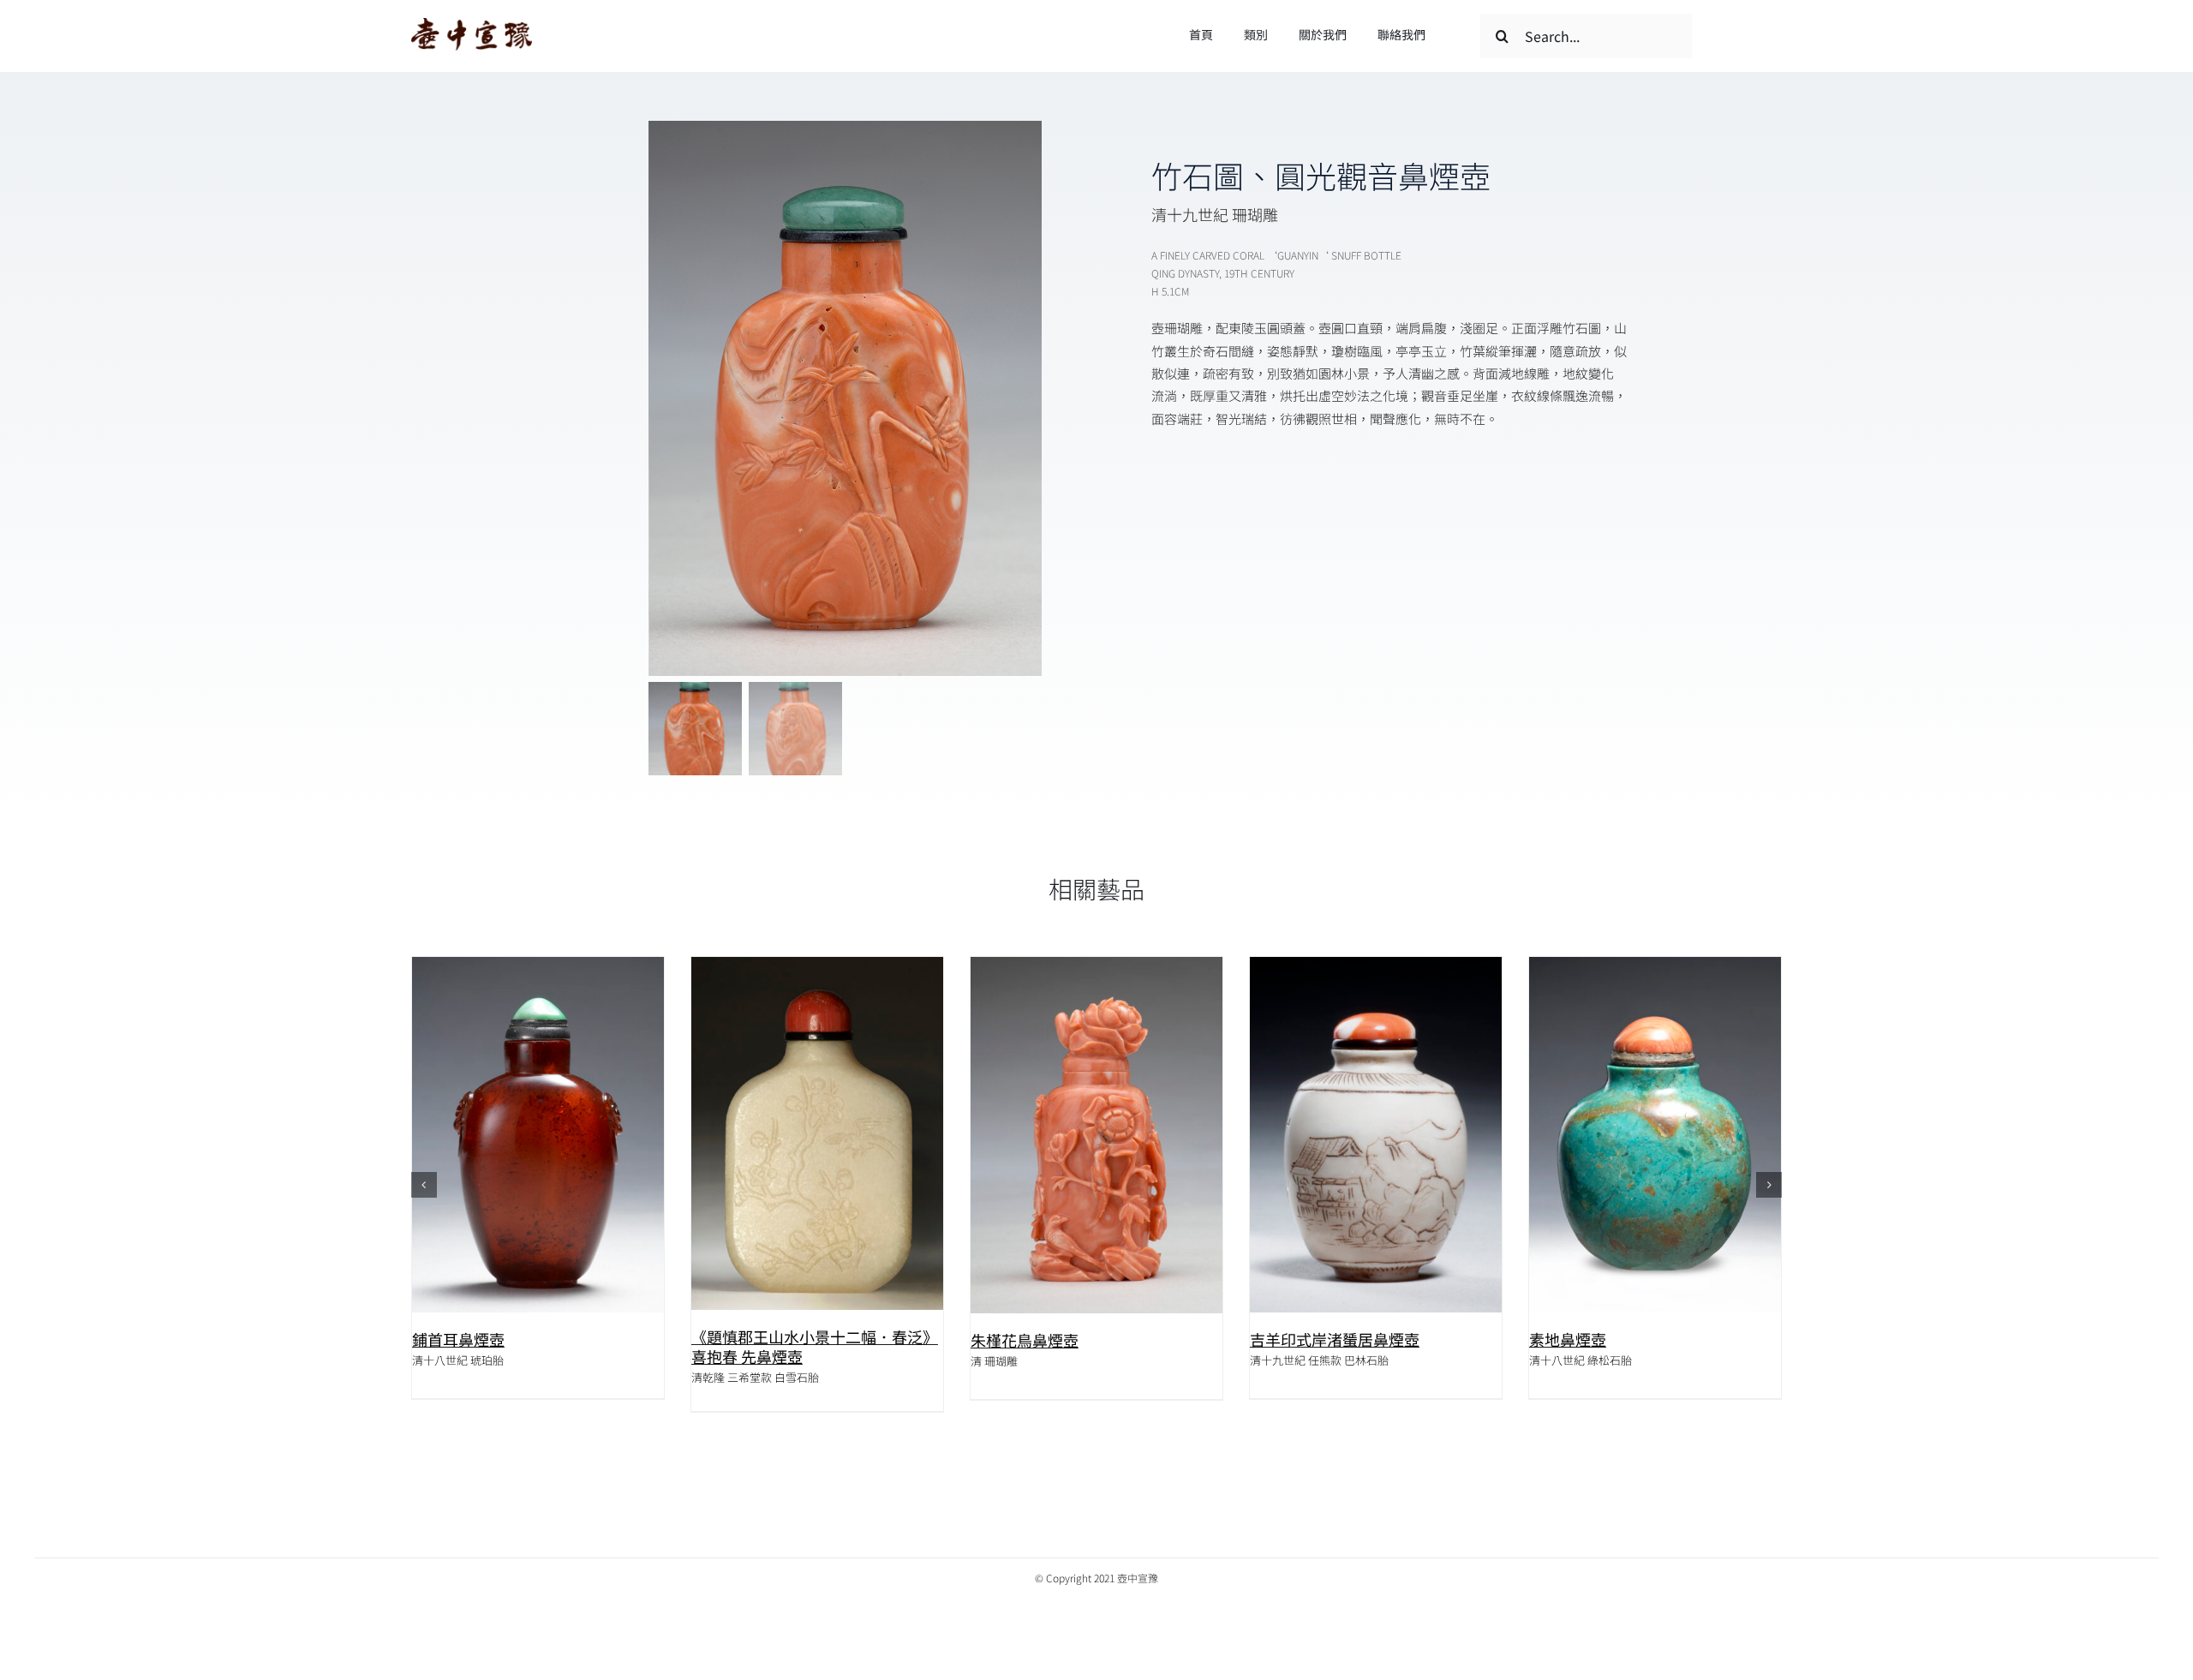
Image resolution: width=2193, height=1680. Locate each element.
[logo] (472, 24)
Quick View (538, 1136)
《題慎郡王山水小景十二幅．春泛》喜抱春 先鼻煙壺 (535, 1347)
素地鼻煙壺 (1288, 1339)
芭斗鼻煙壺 (1568, 1340)
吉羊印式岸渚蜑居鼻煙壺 (1055, 1339)
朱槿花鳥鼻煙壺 (745, 1340)
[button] (424, 1185)
